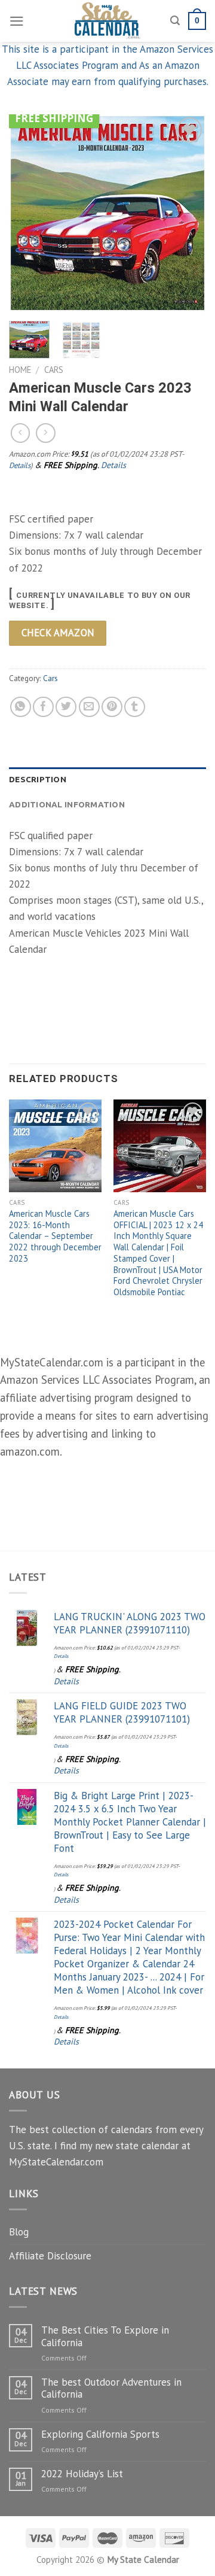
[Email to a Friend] (89, 707)
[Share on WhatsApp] (21, 707)
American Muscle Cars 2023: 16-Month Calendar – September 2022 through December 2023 (55, 1236)
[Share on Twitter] (66, 707)
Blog (19, 2232)
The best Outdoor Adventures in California (111, 2388)
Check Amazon (58, 633)
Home (20, 370)
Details (20, 465)
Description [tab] (38, 779)
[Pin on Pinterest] (112, 707)
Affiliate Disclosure (50, 2256)
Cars (54, 370)
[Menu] (17, 21)
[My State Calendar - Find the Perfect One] (108, 21)
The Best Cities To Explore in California (105, 2336)
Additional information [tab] (67, 804)
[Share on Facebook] (43, 707)
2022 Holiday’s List (82, 2474)
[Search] (175, 21)
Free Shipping (54, 118)
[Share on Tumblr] (135, 707)
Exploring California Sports (100, 2434)
